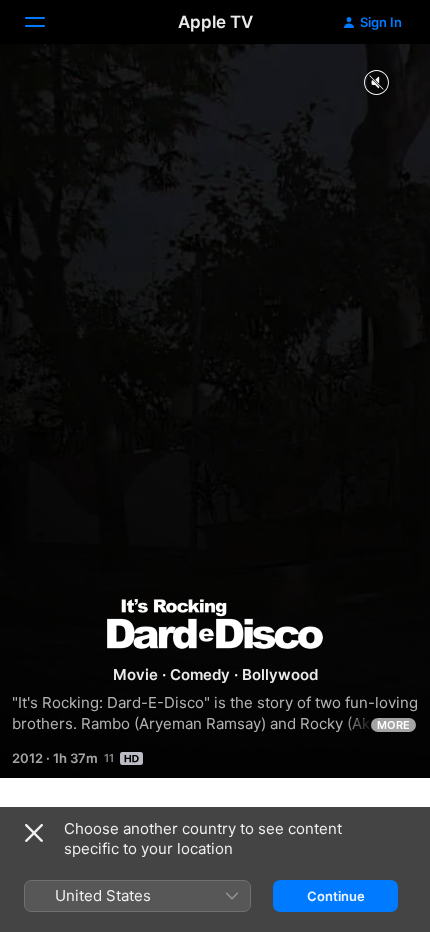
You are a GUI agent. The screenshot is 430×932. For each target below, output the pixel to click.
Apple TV (215, 22)
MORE (393, 725)
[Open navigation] (47, 22)
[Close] (34, 833)
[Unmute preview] (376, 83)
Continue (336, 896)
